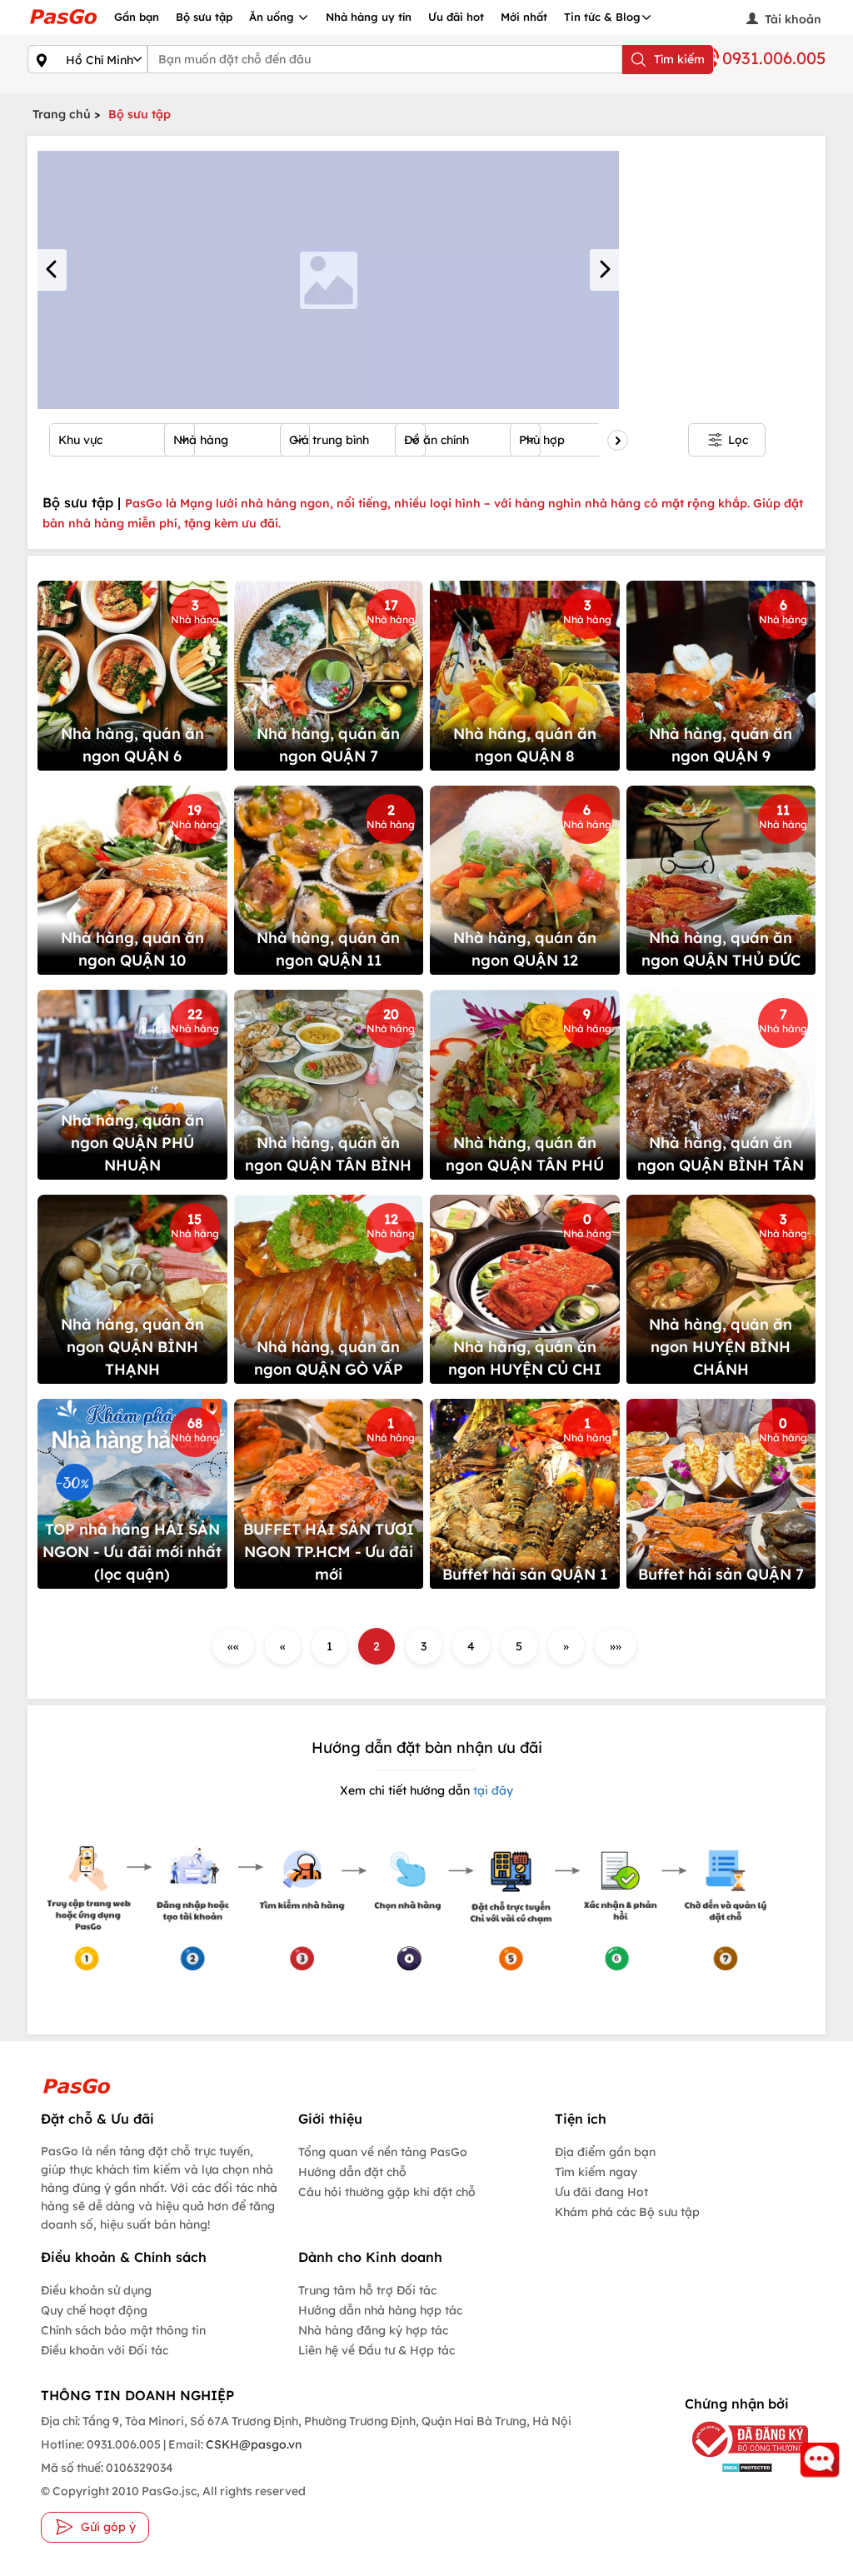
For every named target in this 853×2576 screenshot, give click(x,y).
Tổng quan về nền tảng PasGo (383, 2152)
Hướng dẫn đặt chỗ (352, 2172)
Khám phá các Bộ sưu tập (627, 2212)
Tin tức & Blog (602, 17)
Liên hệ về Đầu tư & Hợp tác (377, 2350)
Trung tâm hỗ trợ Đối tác (367, 2290)
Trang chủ (62, 114)
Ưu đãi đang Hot (601, 2192)
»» (616, 1646)
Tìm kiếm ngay (596, 2172)
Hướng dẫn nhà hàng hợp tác (380, 2310)
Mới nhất (524, 17)
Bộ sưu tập (204, 17)
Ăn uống (273, 17)
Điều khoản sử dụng (96, 2290)
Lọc (738, 440)
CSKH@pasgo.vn (252, 2444)
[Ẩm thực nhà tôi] (328, 280)
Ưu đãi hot (456, 17)
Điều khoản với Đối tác (105, 2350)
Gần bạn (137, 17)
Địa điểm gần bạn (605, 2152)
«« (233, 1646)
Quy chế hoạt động (94, 2310)
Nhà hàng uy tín (369, 17)
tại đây (491, 1790)
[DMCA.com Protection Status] (736, 2467)
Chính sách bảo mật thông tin (123, 2330)
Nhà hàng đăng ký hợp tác (373, 2330)
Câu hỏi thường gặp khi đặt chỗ (387, 2192)
